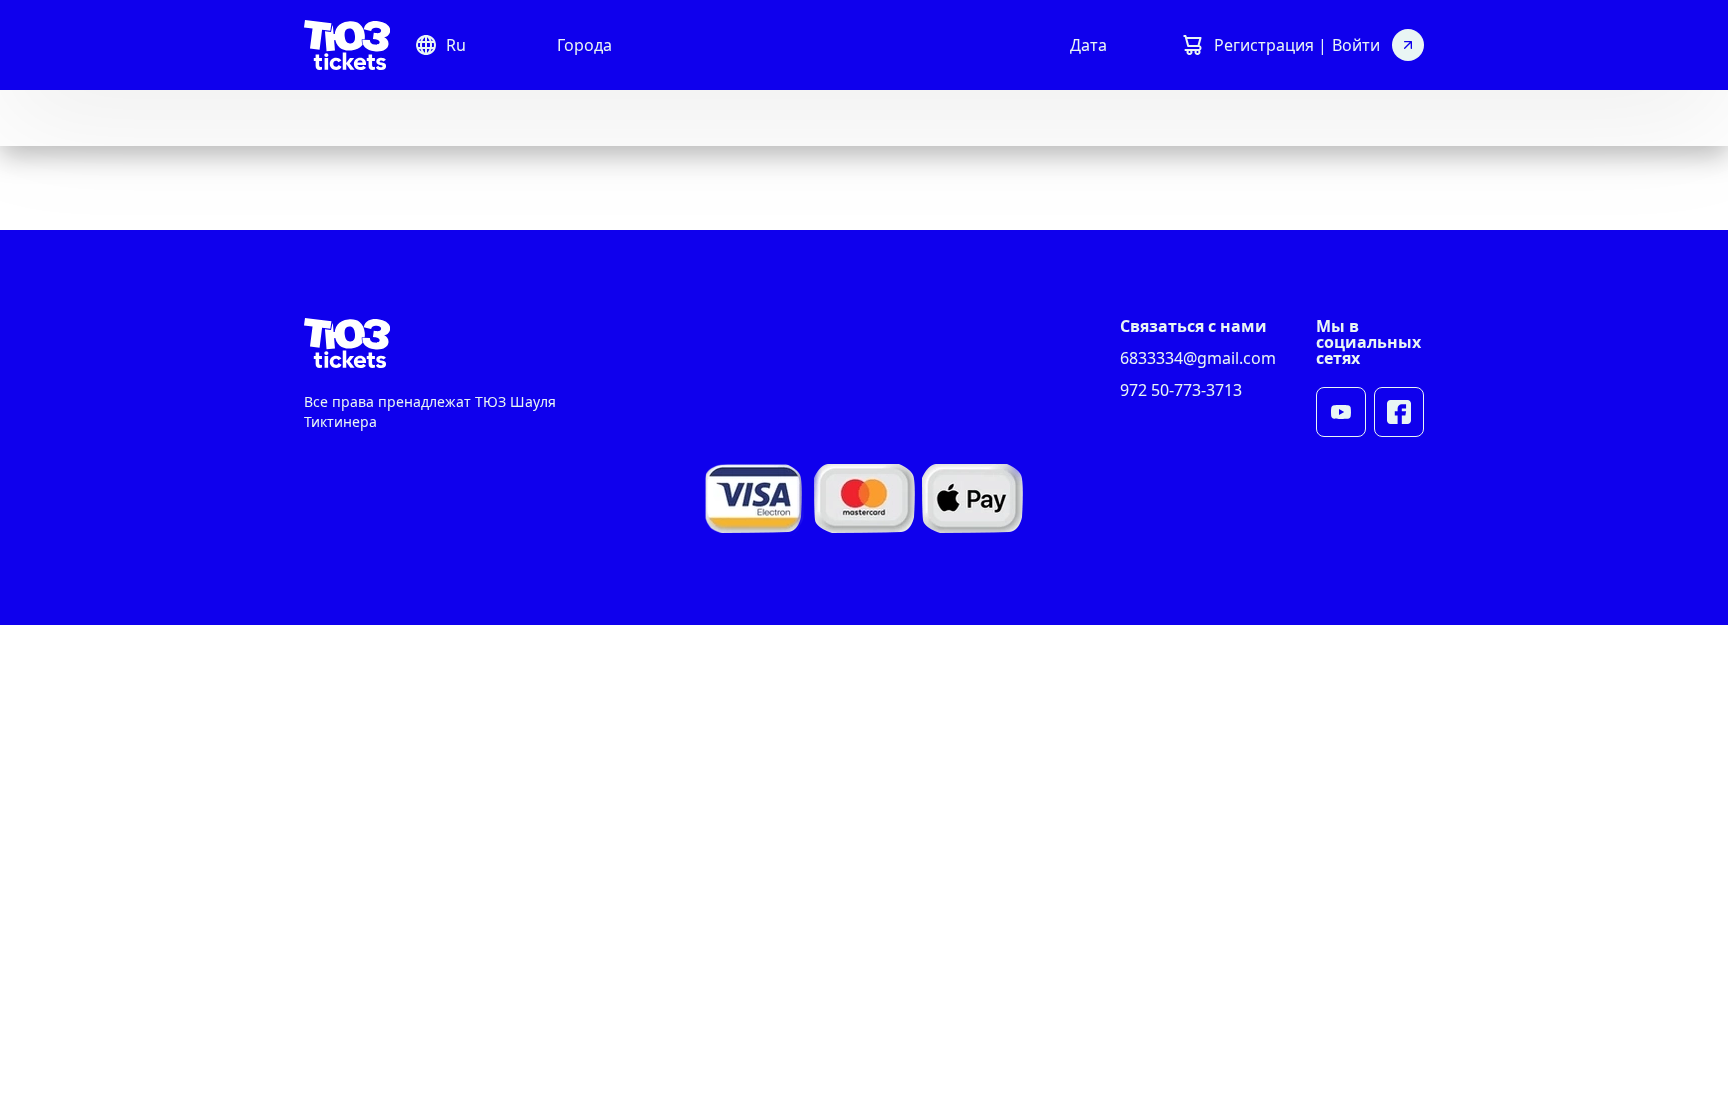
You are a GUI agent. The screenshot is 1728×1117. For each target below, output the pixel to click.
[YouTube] (1341, 412)
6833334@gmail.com (1198, 358)
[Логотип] (347, 45)
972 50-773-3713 (1181, 390)
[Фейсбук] (1399, 412)
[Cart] (1192, 45)
